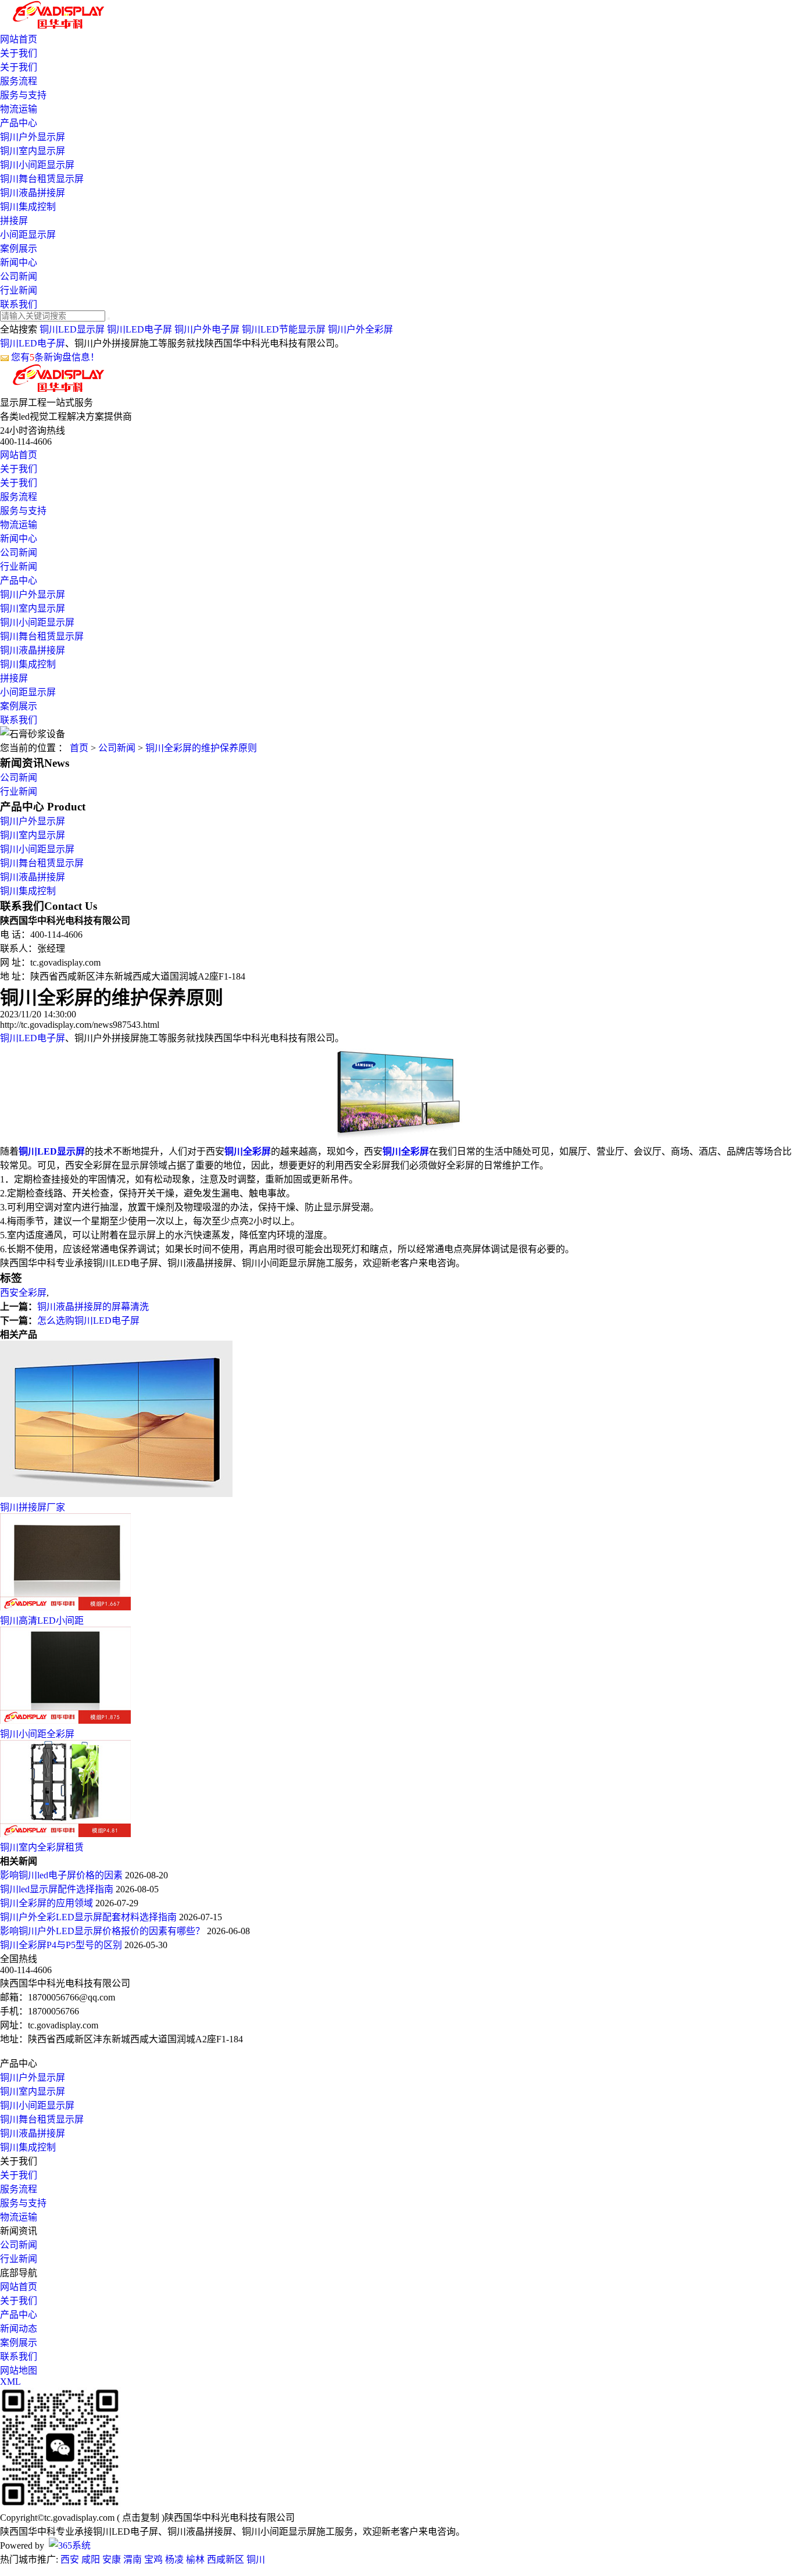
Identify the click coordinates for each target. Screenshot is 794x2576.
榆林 (195, 2559)
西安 (70, 2559)
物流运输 (19, 109)
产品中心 (19, 123)
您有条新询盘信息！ (55, 357)
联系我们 (19, 304)
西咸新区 (226, 2559)
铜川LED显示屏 (72, 329)
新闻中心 (19, 262)
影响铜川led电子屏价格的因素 (62, 1875)
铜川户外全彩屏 (360, 329)
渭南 (133, 2559)
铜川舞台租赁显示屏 (42, 179)
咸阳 (91, 2559)
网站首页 (19, 39)
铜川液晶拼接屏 (33, 193)
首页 (79, 748)
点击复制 (141, 2518)
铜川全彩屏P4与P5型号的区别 (62, 1945)
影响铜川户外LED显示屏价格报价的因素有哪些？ (103, 1931)
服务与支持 (23, 95)
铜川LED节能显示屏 (284, 329)
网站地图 (19, 2370)
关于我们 (19, 53)
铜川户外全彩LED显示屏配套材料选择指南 (90, 1917)
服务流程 (19, 81)
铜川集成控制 (28, 207)
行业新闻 (19, 290)
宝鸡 (153, 2559)
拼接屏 (14, 221)
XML (10, 2382)
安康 (112, 2559)
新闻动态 (19, 2329)
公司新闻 (19, 276)
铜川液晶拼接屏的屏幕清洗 (93, 1307)
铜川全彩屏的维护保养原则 (201, 748)
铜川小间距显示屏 (37, 165)
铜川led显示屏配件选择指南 (58, 1889)
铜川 (256, 2559)
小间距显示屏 (28, 235)
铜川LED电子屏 (140, 329)
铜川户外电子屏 (207, 329)
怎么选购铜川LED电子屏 (88, 1321)
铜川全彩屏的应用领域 (48, 1903)
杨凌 (174, 2559)
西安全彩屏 (23, 1293)
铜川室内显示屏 (33, 151)
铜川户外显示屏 (33, 137)
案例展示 (19, 249)
